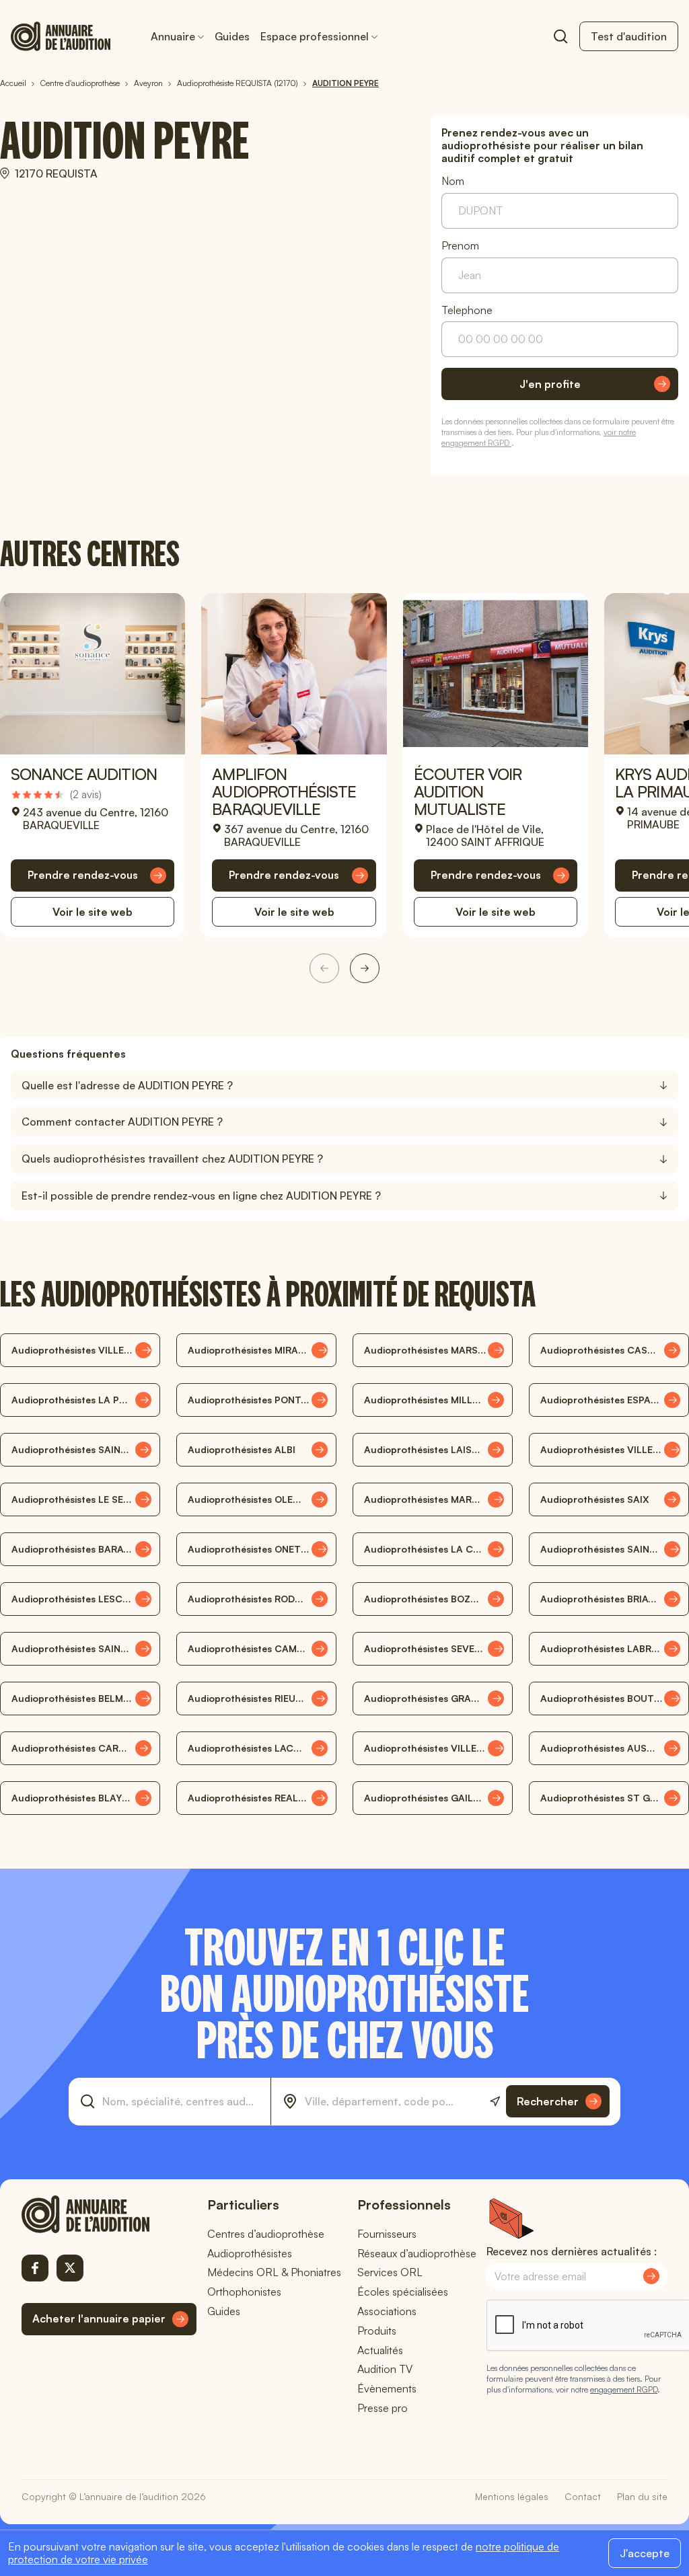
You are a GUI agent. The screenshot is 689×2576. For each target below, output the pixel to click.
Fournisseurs (387, 2234)
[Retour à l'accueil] (109, 2214)
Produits (377, 2331)
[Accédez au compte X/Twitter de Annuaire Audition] (70, 2268)
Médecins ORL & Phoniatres (274, 2272)
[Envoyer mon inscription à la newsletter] (651, 2276)
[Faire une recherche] (560, 36)
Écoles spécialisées (403, 2292)
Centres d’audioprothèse (266, 2234)
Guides (232, 36)
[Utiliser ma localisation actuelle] (495, 2102)
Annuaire (173, 36)
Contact (583, 2496)
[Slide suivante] (365, 968)
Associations (387, 2311)
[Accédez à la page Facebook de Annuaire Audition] (35, 2268)
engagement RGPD (624, 2389)
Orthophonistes (244, 2292)
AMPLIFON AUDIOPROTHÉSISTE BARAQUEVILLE (284, 791)
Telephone (467, 310)
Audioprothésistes (250, 2253)
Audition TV (385, 2369)
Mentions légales (512, 2496)
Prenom (460, 246)
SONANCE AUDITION (84, 774)
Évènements (387, 2388)
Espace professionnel (315, 36)
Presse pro (383, 2408)
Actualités (380, 2350)
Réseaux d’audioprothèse (417, 2253)
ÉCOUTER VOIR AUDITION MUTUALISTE (468, 791)
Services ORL (390, 2272)
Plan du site (642, 2496)
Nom (453, 181)
